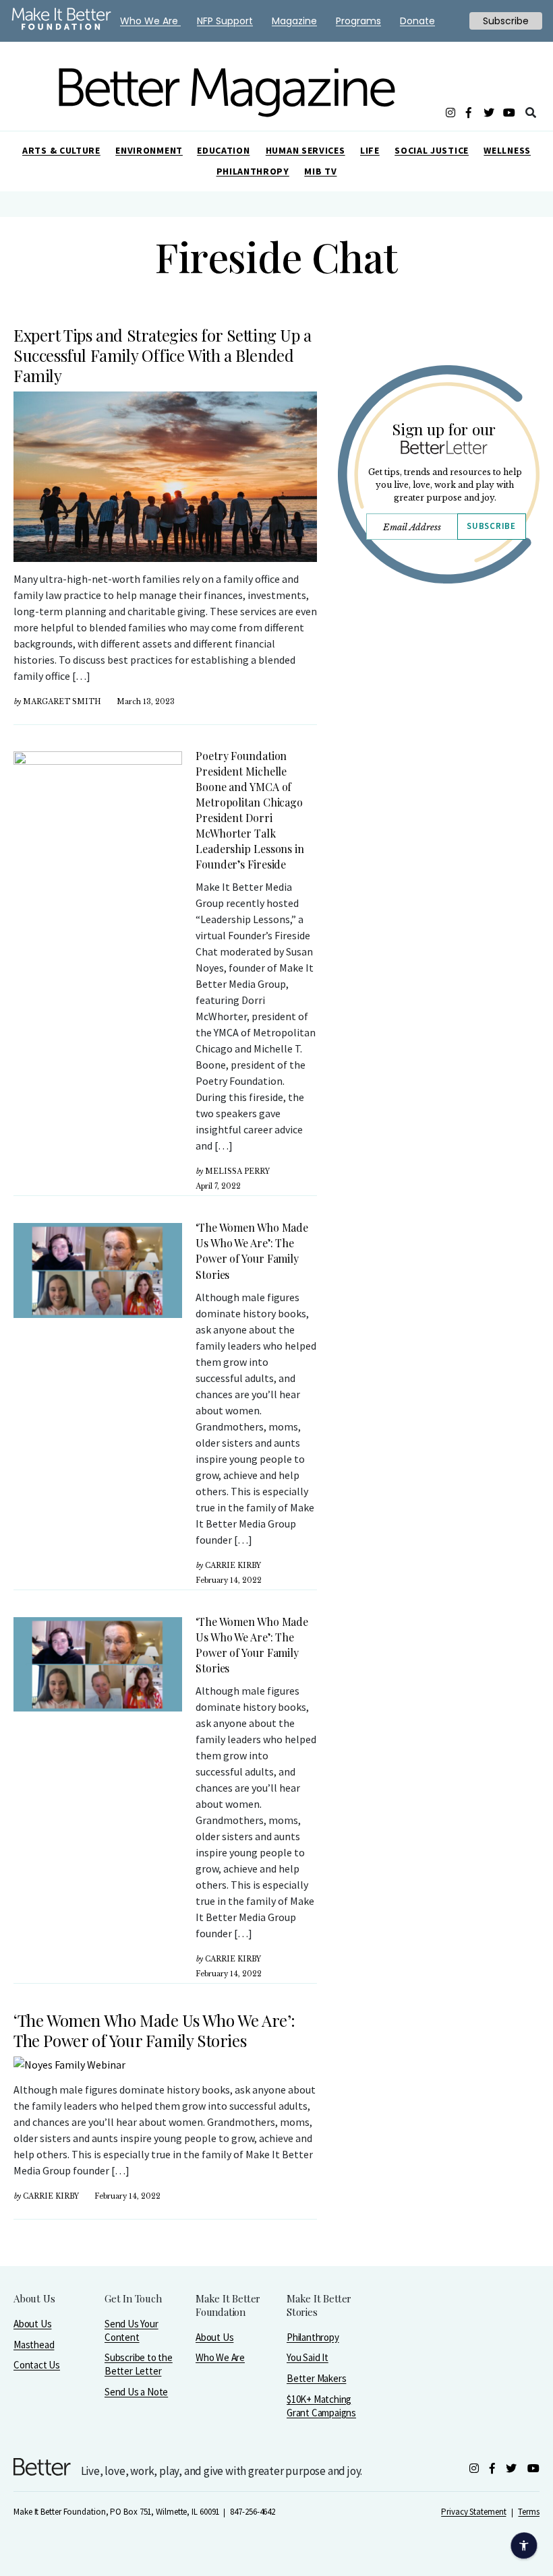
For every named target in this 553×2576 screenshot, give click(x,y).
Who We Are (220, 2357)
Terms (529, 2512)
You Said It (308, 2357)
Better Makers (316, 2378)
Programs (358, 21)
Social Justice (432, 150)
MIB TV (320, 171)
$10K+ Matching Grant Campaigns (321, 2406)
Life (370, 150)
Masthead (34, 2345)
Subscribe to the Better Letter (139, 2364)
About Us (32, 2324)
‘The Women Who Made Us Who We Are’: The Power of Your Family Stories (154, 2030)
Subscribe (491, 526)
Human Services (305, 150)
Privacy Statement (473, 2512)
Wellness (507, 150)
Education (223, 150)
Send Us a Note (136, 2392)
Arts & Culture (61, 150)
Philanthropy (253, 171)
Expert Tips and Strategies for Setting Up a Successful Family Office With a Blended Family (163, 355)
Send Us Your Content (132, 2330)
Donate (417, 21)
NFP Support (225, 21)
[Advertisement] (438, 739)
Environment (149, 150)
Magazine (294, 21)
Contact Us (37, 2365)
